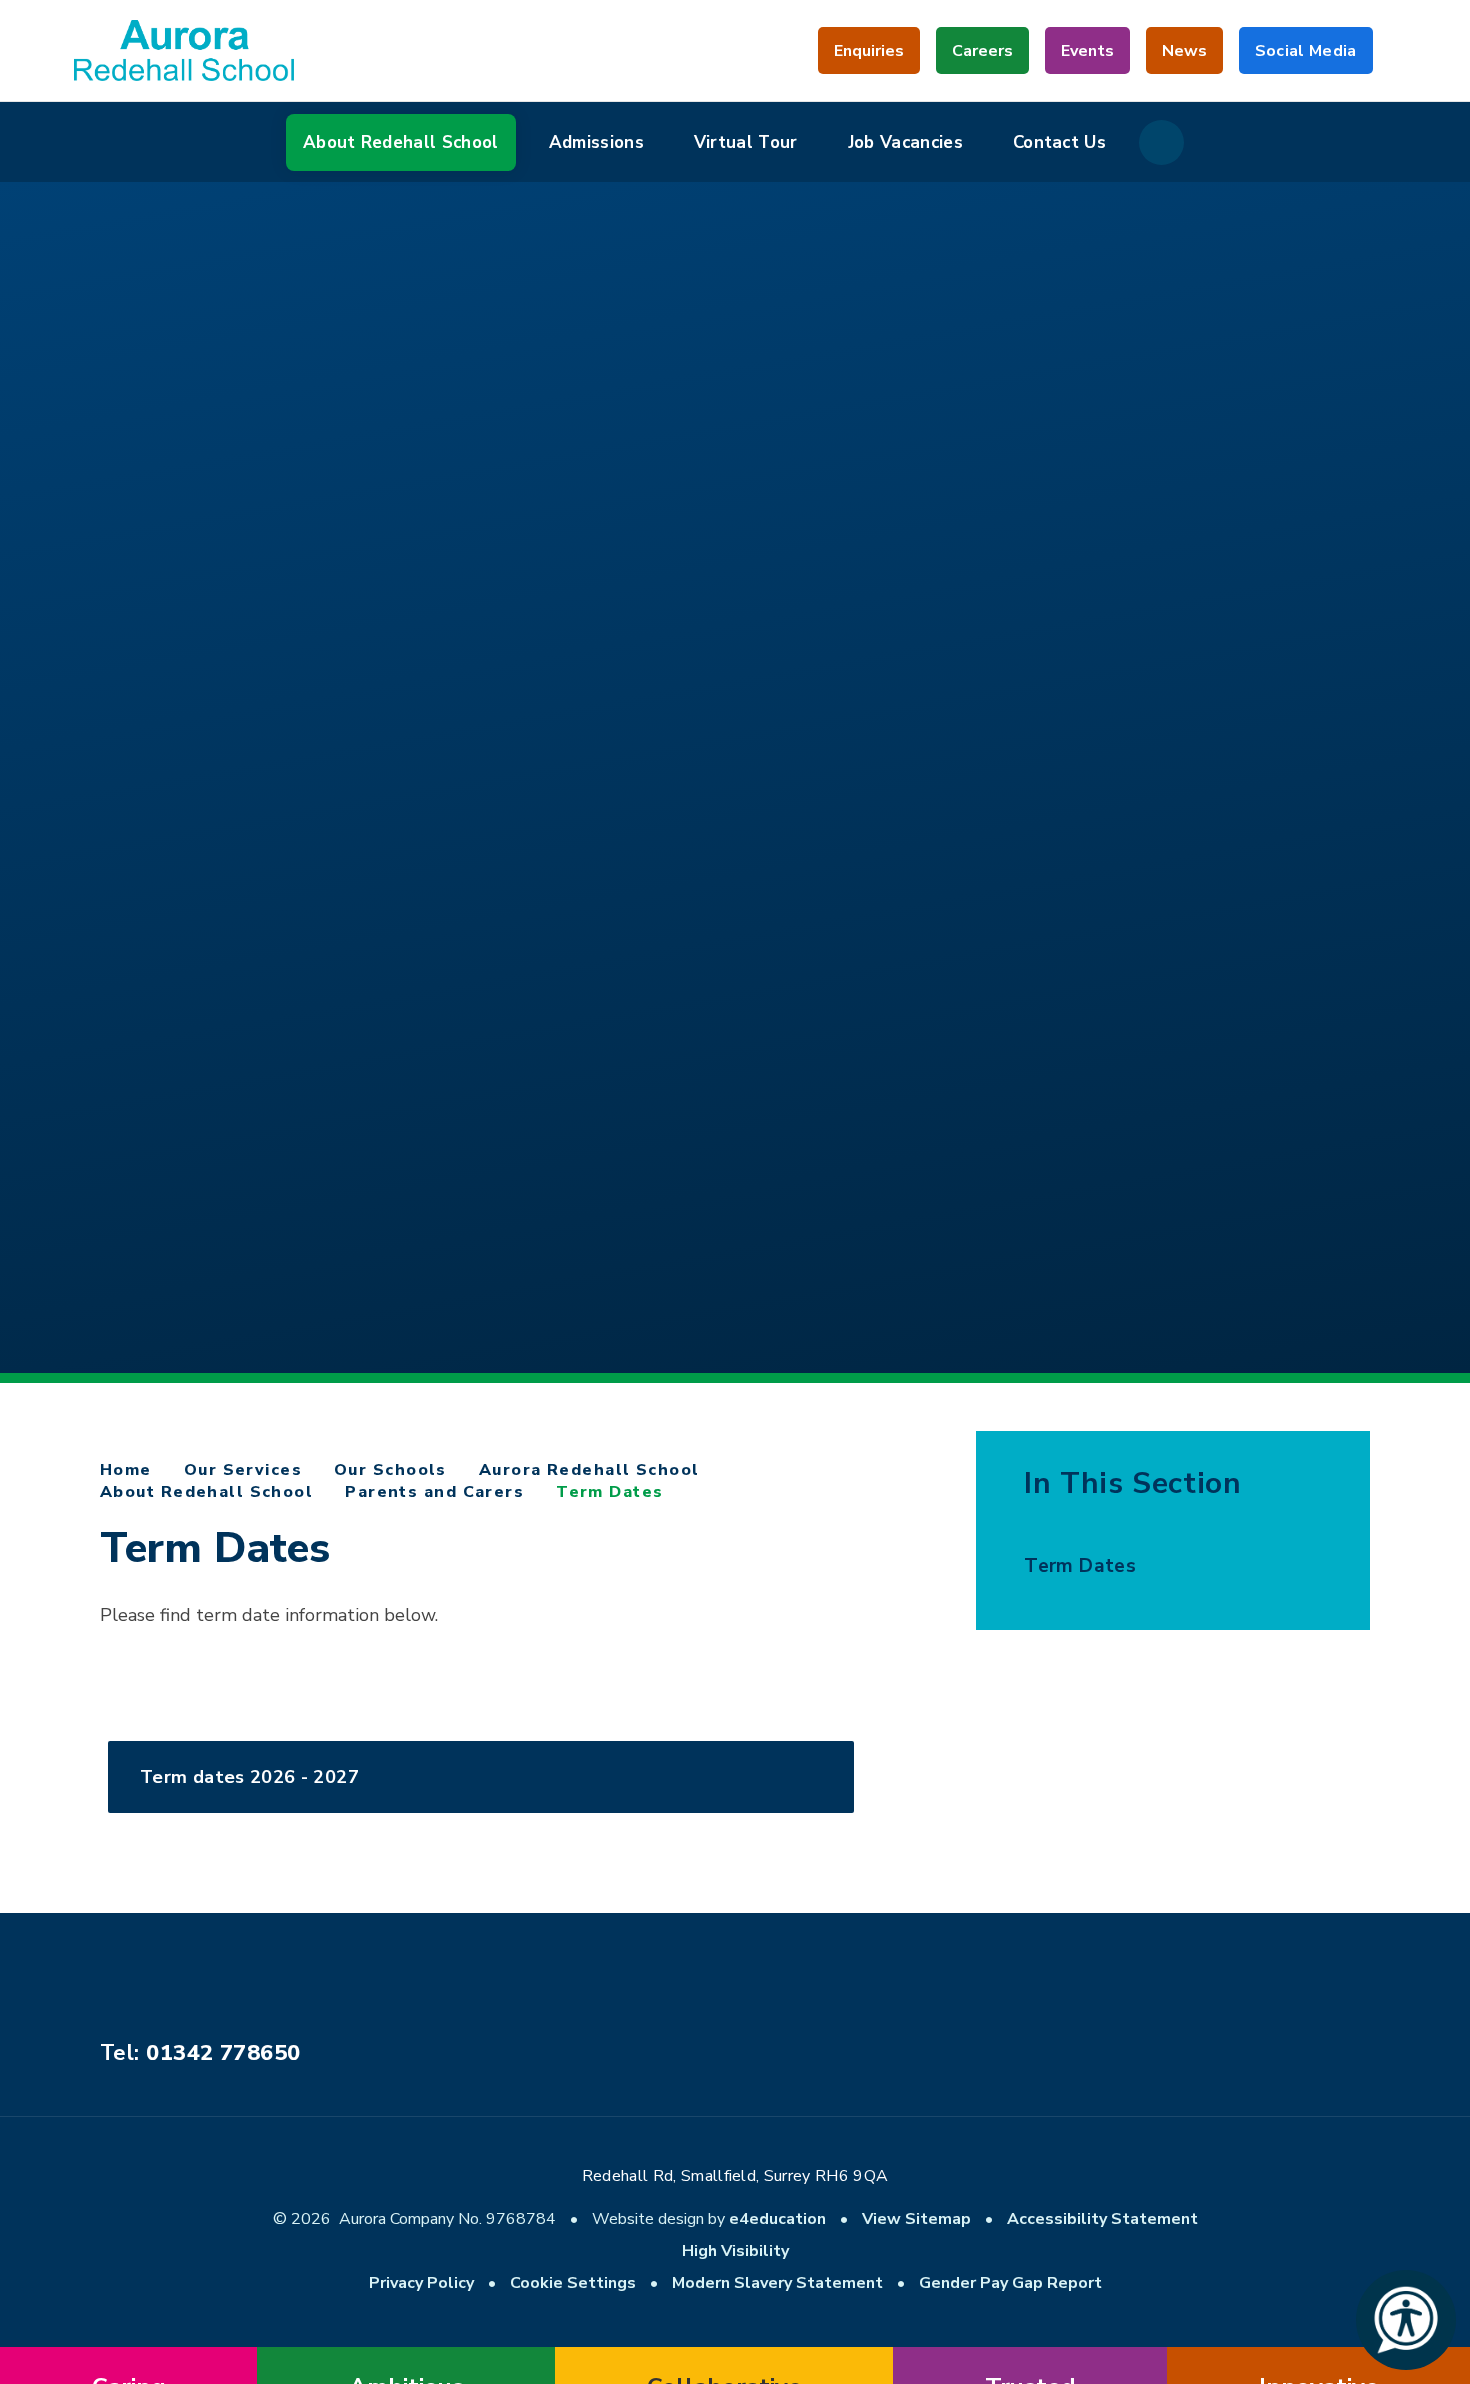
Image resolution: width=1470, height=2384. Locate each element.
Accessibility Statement (1102, 2219)
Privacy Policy (421, 2283)
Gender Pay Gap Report (1010, 2283)
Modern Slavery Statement (777, 2283)
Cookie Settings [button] (573, 2283)
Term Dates (609, 1492)
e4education (777, 2219)
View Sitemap (916, 2219)
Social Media (1306, 57)
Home (126, 1470)
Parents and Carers (434, 1492)
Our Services (243, 1470)
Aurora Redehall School (589, 1470)
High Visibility (735, 2251)
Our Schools (390, 1470)
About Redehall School (206, 1492)
